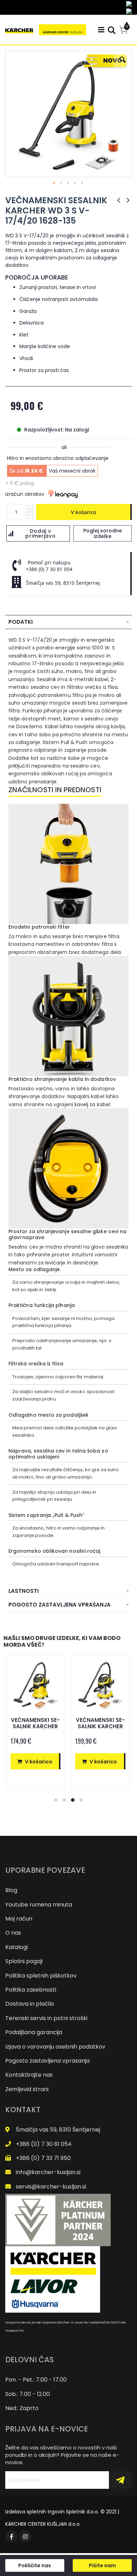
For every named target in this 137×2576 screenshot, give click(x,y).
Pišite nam (102, 2565)
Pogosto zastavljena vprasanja (47, 2061)
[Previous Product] (119, 200)
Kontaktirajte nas (29, 2075)
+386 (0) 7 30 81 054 (44, 2144)
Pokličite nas (35, 2565)
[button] (123, 65)
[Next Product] (128, 200)
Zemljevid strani (27, 2089)
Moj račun (19, 1919)
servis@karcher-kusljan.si (51, 2187)
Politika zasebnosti (31, 1990)
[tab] (68, 622)
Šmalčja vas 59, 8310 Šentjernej (58, 2130)
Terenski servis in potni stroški (46, 2018)
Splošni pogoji (24, 1961)
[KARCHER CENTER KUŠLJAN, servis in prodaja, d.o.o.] (46, 30)
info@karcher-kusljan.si (48, 2172)
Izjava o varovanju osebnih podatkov (55, 2047)
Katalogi (17, 1947)
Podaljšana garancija (34, 2032)
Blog (11, 1890)
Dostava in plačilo (30, 2004)
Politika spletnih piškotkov (41, 1976)
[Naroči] (120, 2480)
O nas (13, 1933)
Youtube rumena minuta (39, 1905)
